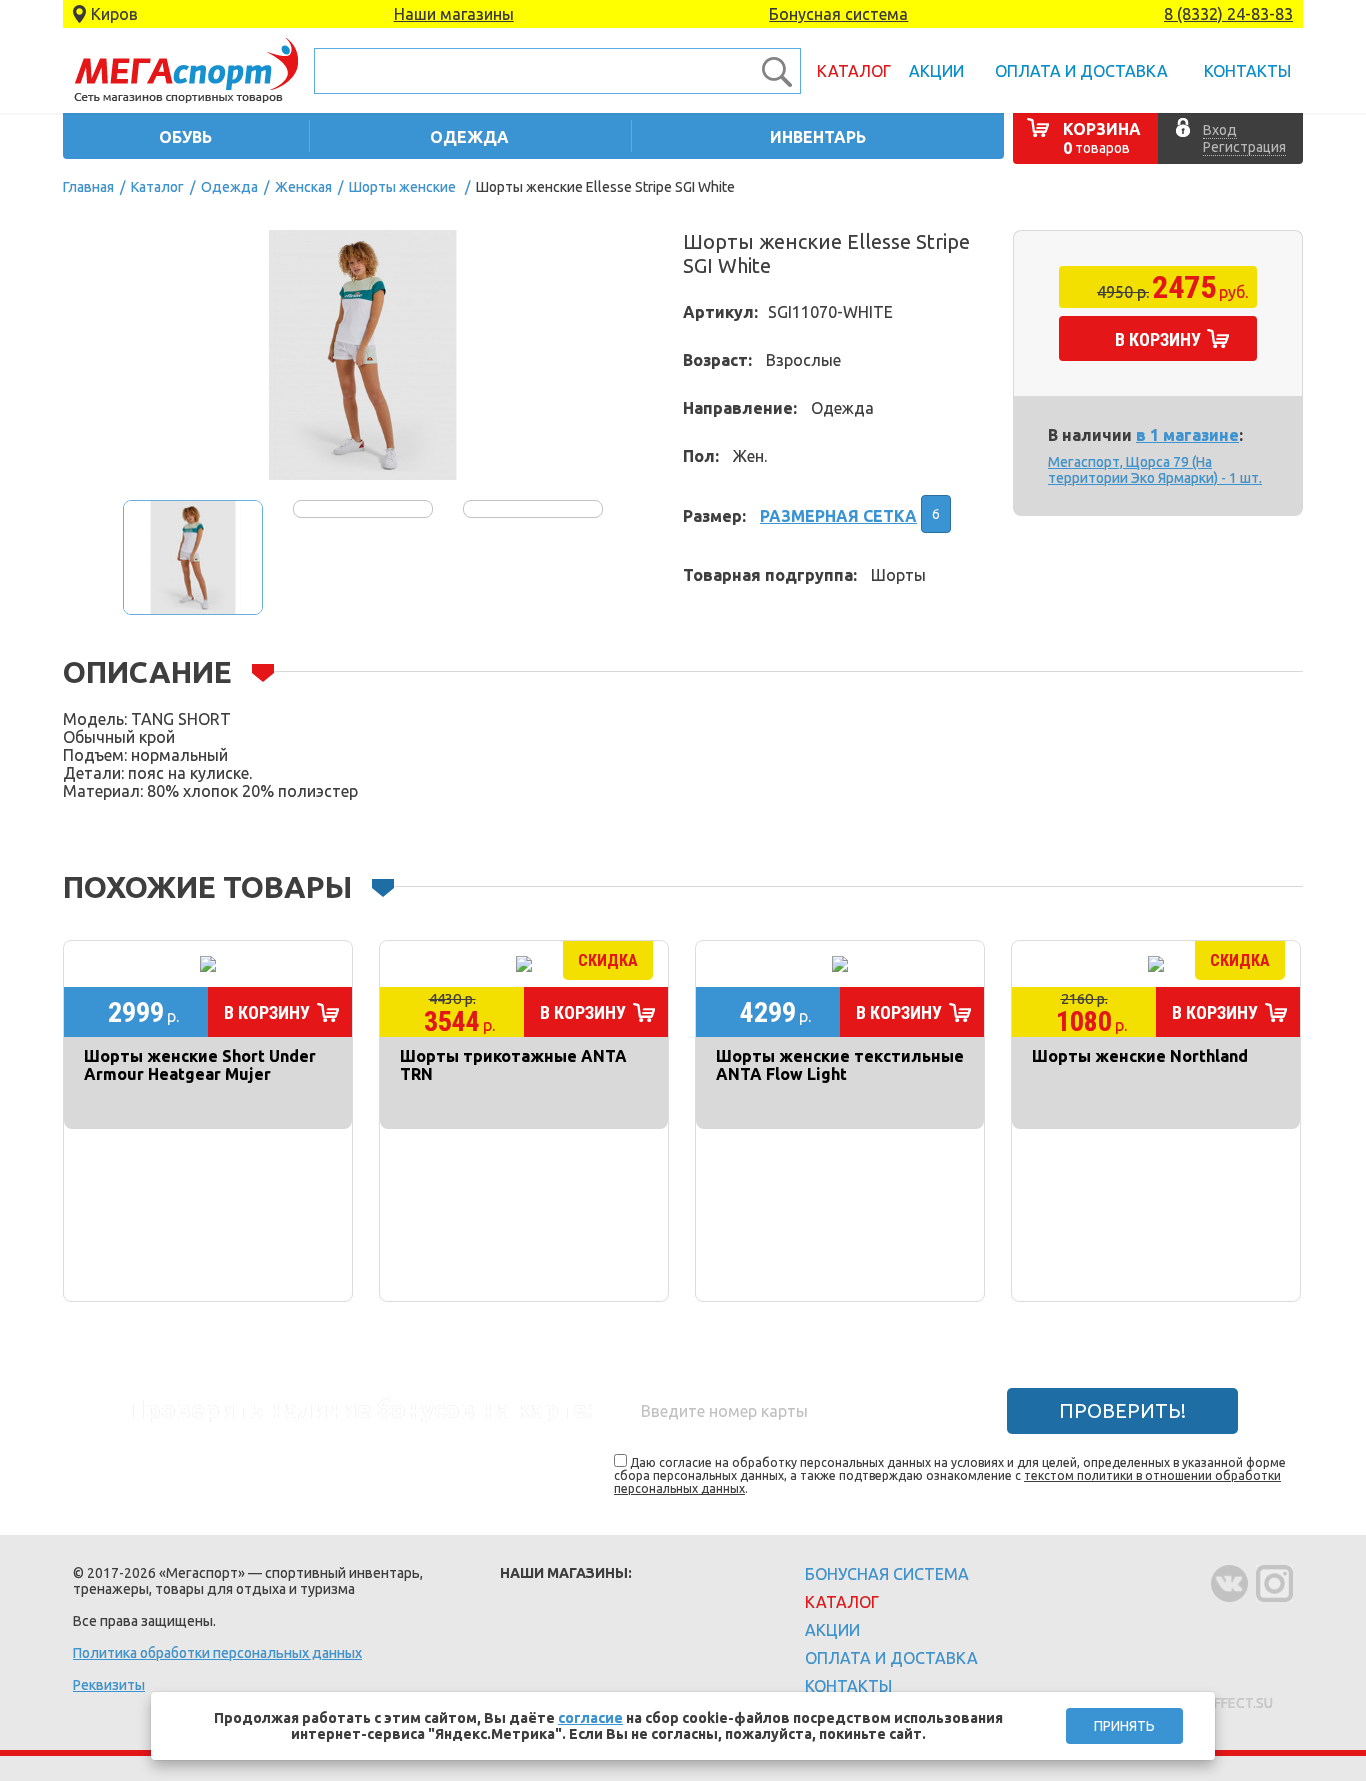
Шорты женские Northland (1140, 1056)
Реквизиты (109, 1685)
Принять (1124, 1726)
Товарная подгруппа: (770, 575)
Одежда (229, 187)
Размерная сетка (838, 516)
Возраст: (717, 360)
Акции (936, 71)
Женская (303, 187)
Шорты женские (402, 187)
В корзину (1158, 339)
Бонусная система (838, 14)
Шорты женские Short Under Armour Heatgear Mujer (200, 1065)
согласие (590, 1718)
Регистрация (1244, 147)
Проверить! (1122, 1410)
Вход (1220, 130)
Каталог (854, 71)
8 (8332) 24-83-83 (1228, 14)
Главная (88, 187)
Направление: (740, 408)
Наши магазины (454, 14)
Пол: (701, 456)
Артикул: (720, 312)
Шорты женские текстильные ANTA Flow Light (840, 1065)
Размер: (714, 516)
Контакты (1247, 71)
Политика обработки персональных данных (217, 1653)
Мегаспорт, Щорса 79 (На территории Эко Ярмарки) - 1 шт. (1155, 470)
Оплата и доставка (1081, 71)
